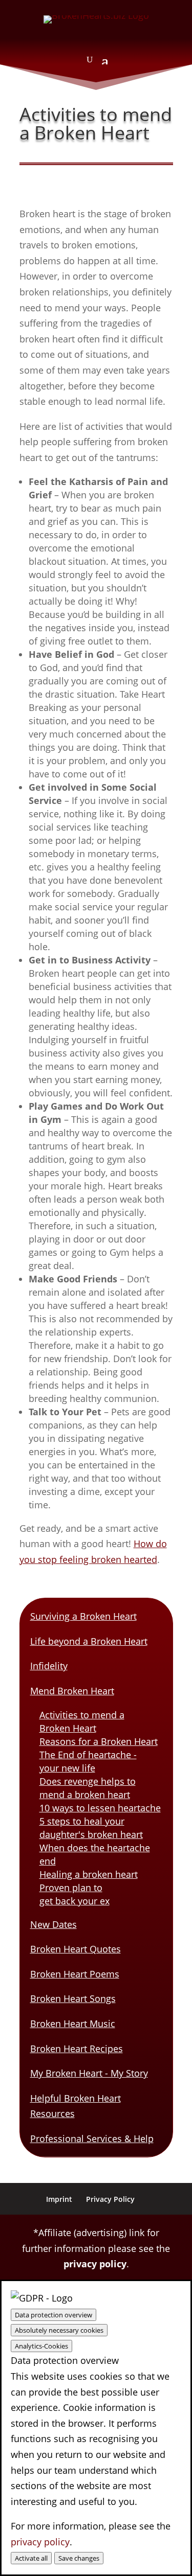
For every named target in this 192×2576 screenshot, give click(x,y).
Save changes (79, 2558)
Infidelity (49, 1666)
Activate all (31, 2558)
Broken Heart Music (73, 2023)
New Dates (54, 1924)
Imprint (59, 2199)
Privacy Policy (110, 2199)
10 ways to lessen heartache (100, 1808)
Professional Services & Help (92, 2138)
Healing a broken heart (89, 1874)
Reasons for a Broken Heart (99, 1741)
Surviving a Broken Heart (83, 1616)
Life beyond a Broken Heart (89, 1641)
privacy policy (95, 2264)
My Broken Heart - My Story (89, 2073)
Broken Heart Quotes (76, 1949)
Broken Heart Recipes (77, 2049)
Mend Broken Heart (72, 1691)
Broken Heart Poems (75, 1974)
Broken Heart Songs (73, 1998)
